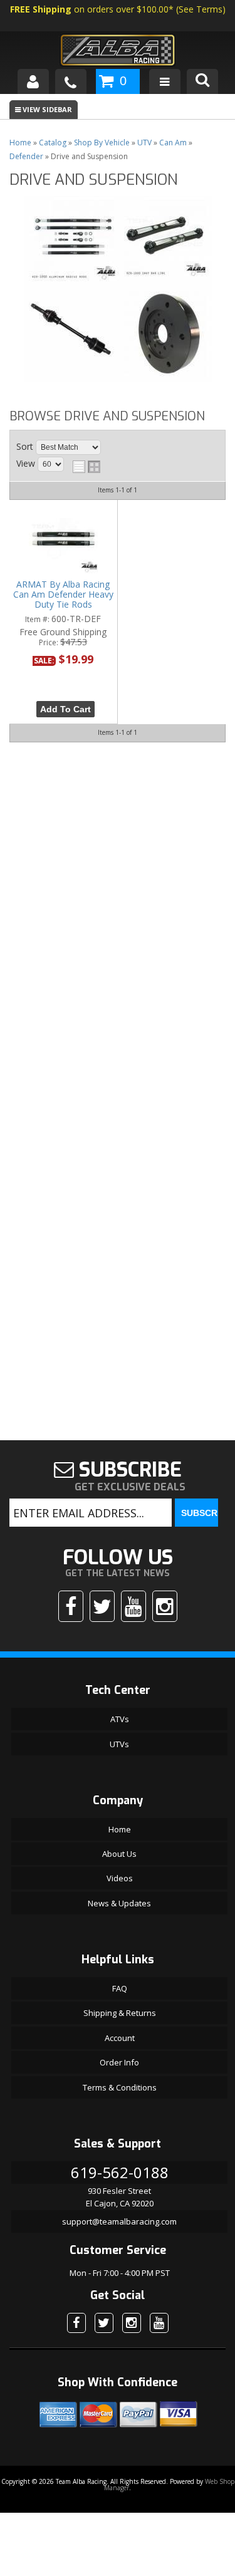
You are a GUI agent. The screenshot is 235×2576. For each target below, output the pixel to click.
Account (120, 2038)
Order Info (119, 2062)
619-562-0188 (120, 2172)
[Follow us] (102, 1606)
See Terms (201, 9)
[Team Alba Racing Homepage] (117, 52)
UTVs (119, 1744)
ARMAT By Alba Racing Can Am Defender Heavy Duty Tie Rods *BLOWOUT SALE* (63, 595)
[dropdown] (165, 81)
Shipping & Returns (120, 2013)
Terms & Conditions (120, 2087)
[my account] (33, 81)
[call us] (71, 81)
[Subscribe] (133, 1606)
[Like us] (71, 1606)
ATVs (120, 1719)
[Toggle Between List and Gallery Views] (86, 467)
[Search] (202, 81)
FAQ (120, 1988)
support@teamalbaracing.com (119, 2221)
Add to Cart (65, 709)
